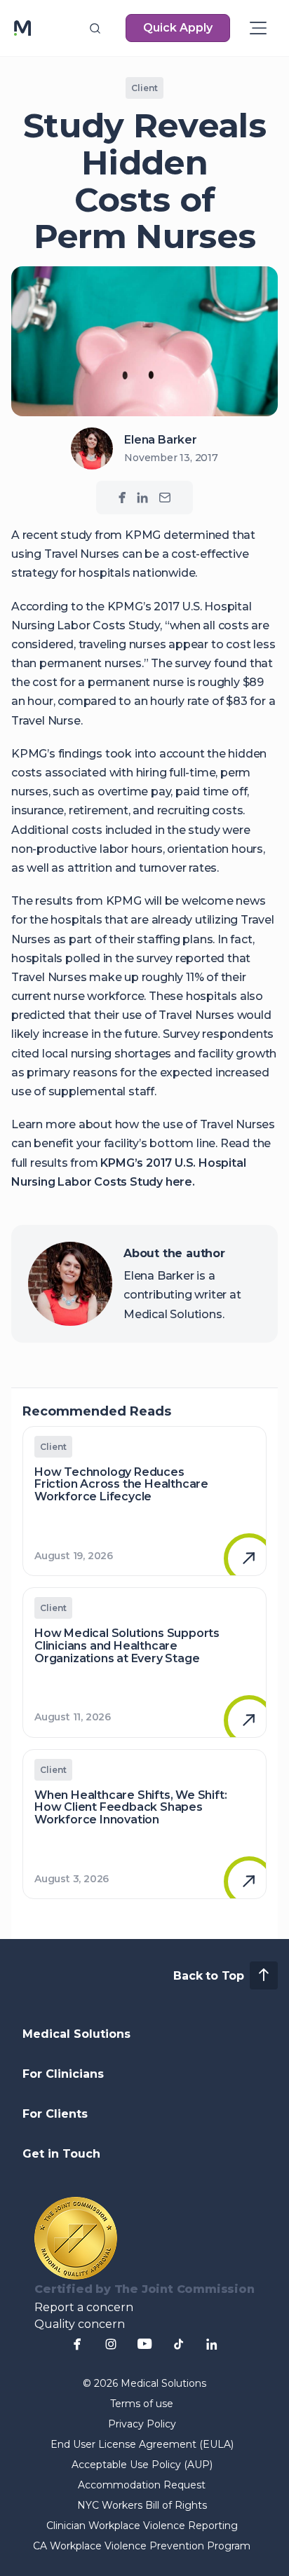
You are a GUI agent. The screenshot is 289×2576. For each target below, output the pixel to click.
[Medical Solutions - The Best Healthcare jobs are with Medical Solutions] (22, 28)
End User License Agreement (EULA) (142, 2444)
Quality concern (80, 2324)
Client (144, 88)
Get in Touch (61, 2154)
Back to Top (209, 1976)
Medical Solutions (76, 2034)
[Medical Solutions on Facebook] (122, 498)
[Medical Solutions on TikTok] (178, 2344)
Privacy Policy (142, 2424)
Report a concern (84, 2307)
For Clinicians (63, 2074)
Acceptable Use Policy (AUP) (142, 2465)
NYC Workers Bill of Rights (142, 2505)
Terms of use (142, 2404)
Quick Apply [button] (178, 28)
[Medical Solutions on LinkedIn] (142, 498)
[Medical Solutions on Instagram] (111, 2344)
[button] (95, 28)
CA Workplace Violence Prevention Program (142, 2546)
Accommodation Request (142, 2485)
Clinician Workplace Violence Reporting (142, 2526)
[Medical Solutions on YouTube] (144, 2344)
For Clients (55, 2114)
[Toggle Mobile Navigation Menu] (258, 28)
